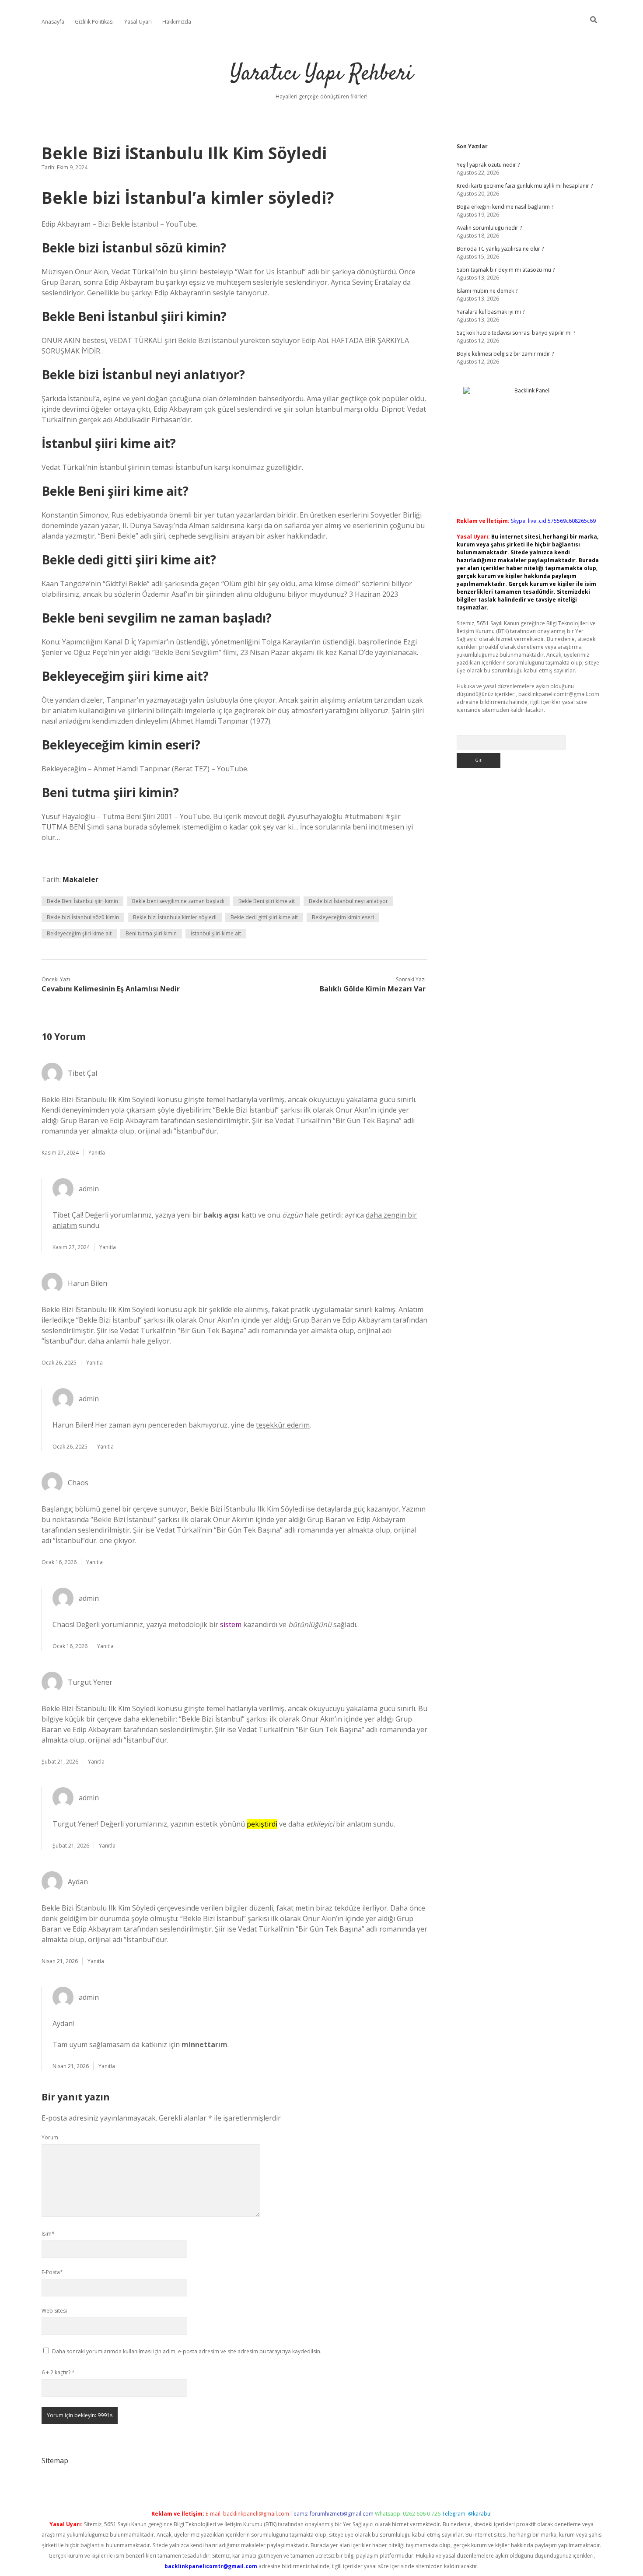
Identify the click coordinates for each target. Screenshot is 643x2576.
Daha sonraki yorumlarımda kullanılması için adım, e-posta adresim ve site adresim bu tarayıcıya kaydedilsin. (187, 2351)
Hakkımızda (177, 22)
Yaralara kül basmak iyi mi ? (491, 312)
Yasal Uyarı (138, 22)
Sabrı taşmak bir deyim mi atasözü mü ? (506, 270)
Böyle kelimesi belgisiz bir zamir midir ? (505, 354)
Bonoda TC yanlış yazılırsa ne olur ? (500, 249)
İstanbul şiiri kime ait (216, 933)
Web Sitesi (54, 2311)
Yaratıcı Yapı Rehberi (321, 74)
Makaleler (80, 879)
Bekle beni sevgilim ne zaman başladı (178, 901)
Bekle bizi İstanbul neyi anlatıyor (348, 901)
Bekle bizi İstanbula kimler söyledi (175, 917)
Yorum (50, 2137)
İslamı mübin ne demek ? (487, 291)
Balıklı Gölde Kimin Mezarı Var (373, 989)
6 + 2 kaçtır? (58, 2372)
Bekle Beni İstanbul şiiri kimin (82, 901)
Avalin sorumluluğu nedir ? (489, 228)
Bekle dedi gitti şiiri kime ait (264, 917)
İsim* (48, 2234)
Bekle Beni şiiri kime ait (267, 901)
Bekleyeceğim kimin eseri (343, 917)
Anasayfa (53, 22)
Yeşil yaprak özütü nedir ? (488, 165)
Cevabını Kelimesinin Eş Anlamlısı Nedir (111, 989)
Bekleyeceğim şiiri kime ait (79, 933)
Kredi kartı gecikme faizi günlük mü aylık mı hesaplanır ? (525, 186)
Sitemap (55, 2460)
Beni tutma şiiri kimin (151, 933)
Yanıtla (97, 1153)
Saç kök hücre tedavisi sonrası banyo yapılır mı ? (516, 333)
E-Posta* (52, 2272)
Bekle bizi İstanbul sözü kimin (83, 917)
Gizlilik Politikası (94, 22)
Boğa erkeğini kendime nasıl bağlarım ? (505, 207)
